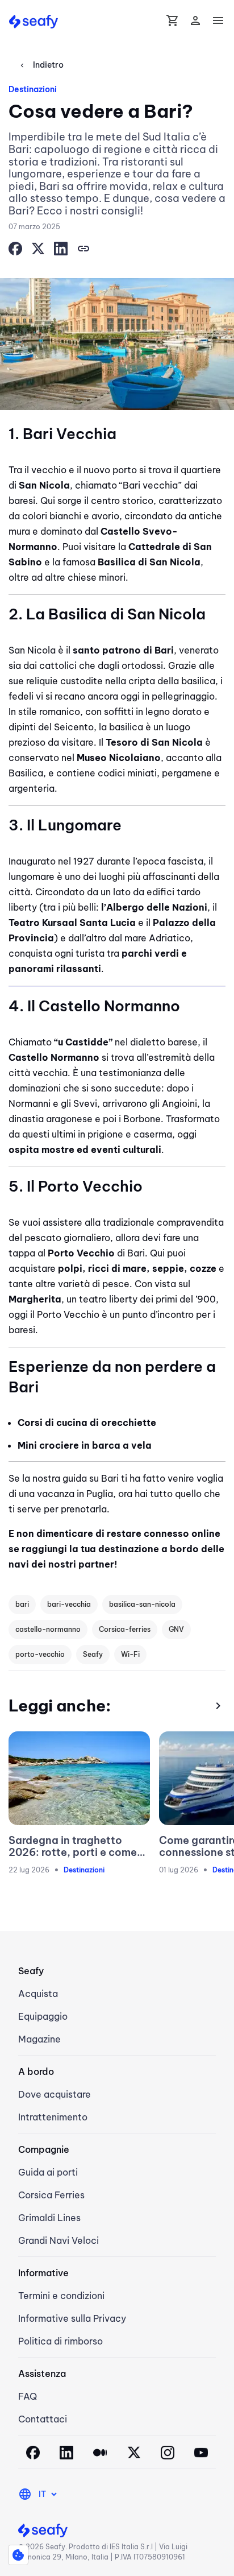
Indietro (41, 65)
